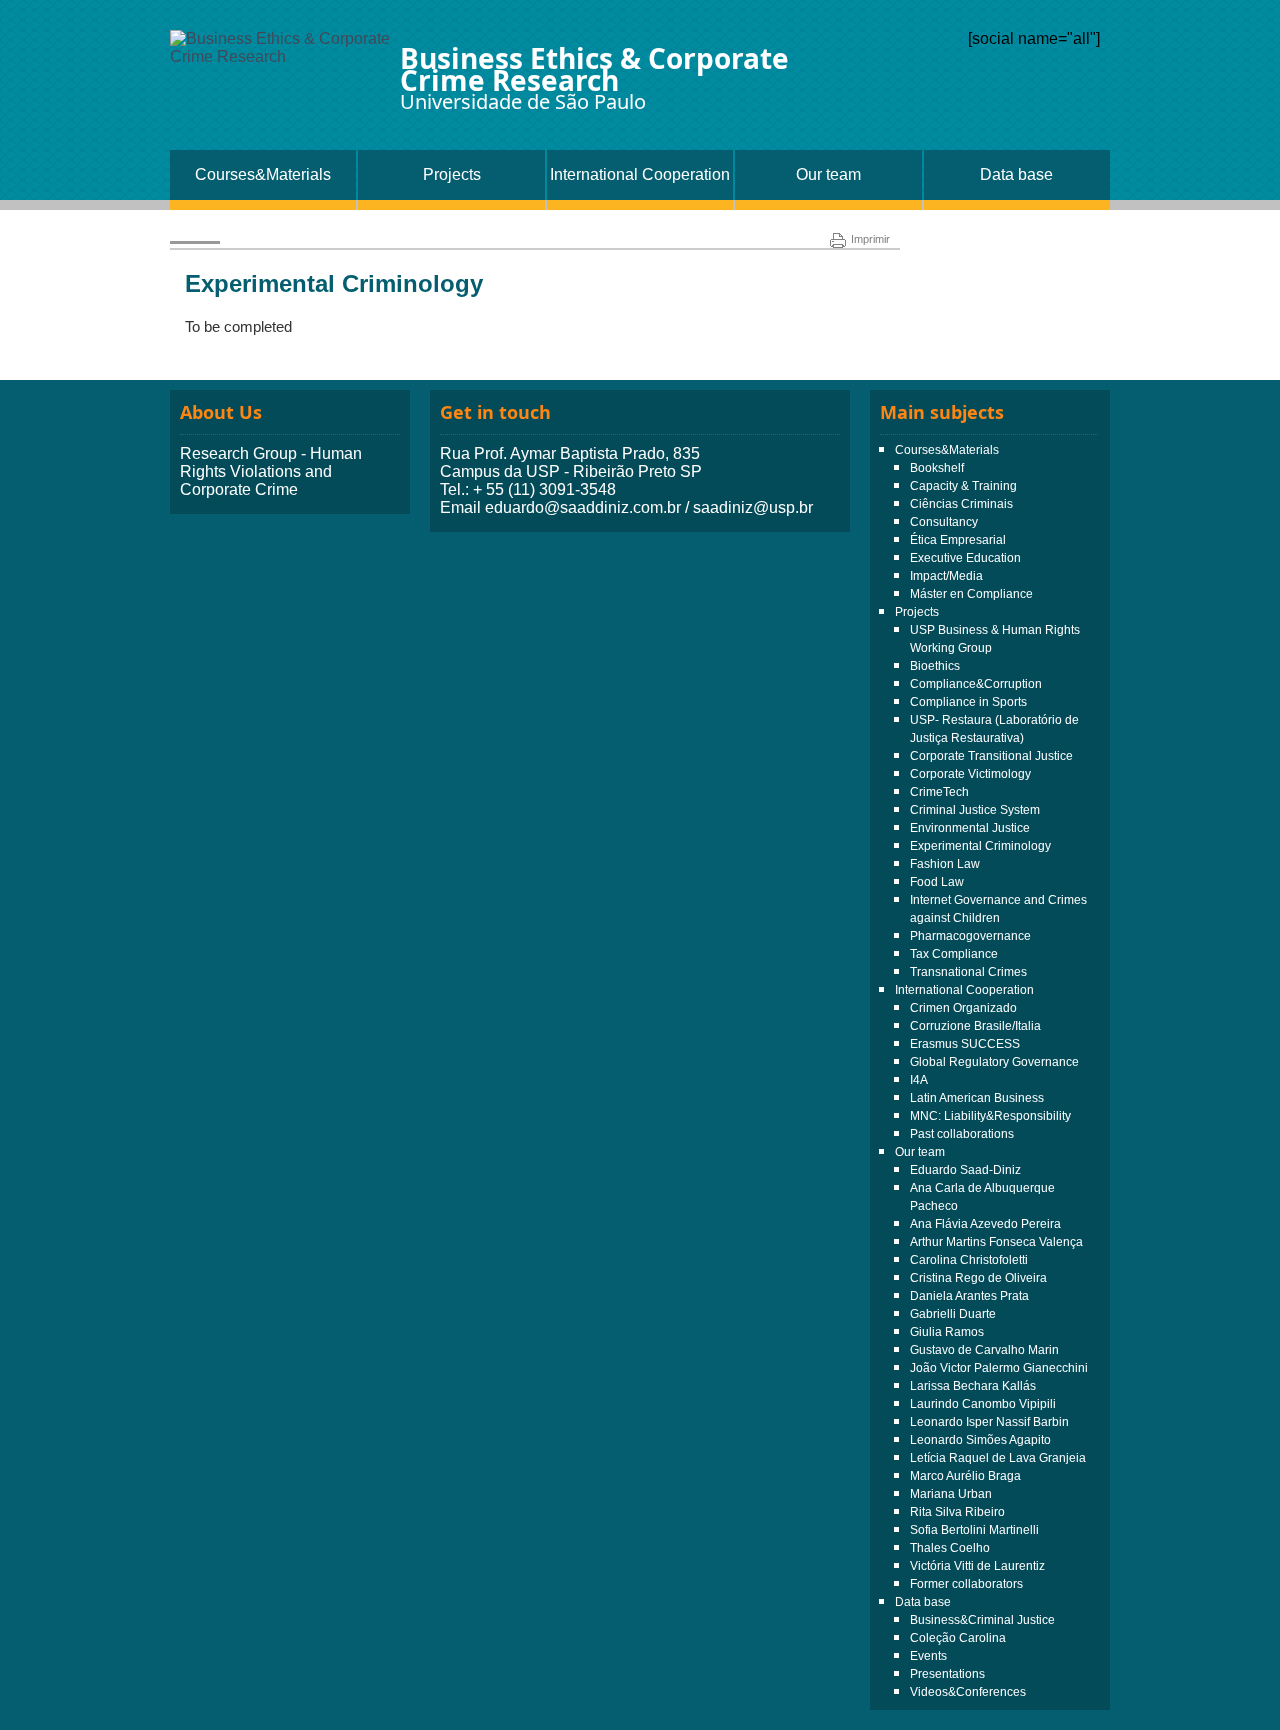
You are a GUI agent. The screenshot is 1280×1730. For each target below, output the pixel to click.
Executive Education (965, 558)
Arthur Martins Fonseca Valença (996, 1242)
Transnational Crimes (968, 972)
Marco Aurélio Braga (965, 1476)
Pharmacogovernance (970, 936)
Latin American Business (977, 1098)
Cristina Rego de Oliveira (978, 1278)
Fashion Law (945, 864)
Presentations (947, 1674)
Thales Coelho (950, 1548)
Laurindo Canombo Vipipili (983, 1404)
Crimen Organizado (963, 1008)
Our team (828, 174)
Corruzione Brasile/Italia (975, 1026)
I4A (919, 1080)
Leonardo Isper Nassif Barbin (989, 1422)
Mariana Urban (951, 1494)
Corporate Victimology (970, 774)
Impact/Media (946, 576)
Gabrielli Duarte (953, 1314)
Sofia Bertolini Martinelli (974, 1530)
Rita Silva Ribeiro (957, 1512)
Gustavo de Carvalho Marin (984, 1350)
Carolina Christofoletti (969, 1260)
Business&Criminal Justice (982, 1620)
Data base (1016, 174)
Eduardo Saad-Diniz (965, 1170)
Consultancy (944, 522)
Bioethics (935, 666)
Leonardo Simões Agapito (980, 1440)
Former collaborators (966, 1584)
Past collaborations (962, 1134)
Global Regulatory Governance (994, 1062)
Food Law (937, 882)
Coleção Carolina (958, 1638)
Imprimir (870, 239)
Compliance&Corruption (976, 684)
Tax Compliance (954, 954)
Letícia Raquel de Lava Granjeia (998, 1458)
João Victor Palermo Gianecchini (999, 1368)
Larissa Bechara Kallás (973, 1386)
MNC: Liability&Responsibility (990, 1116)
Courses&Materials (263, 174)
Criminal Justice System (975, 810)
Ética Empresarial (958, 540)
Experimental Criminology (980, 846)
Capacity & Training (963, 486)
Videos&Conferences (968, 1692)
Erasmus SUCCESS (965, 1044)
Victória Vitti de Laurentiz (977, 1566)
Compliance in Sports (968, 702)
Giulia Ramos (947, 1332)
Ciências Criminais (961, 504)
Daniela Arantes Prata (969, 1296)
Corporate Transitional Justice (991, 756)
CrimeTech (939, 792)
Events (928, 1656)
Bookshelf (937, 468)
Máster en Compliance (971, 594)
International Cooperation (640, 174)
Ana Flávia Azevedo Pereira (985, 1224)
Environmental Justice (970, 828)
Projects (452, 174)
